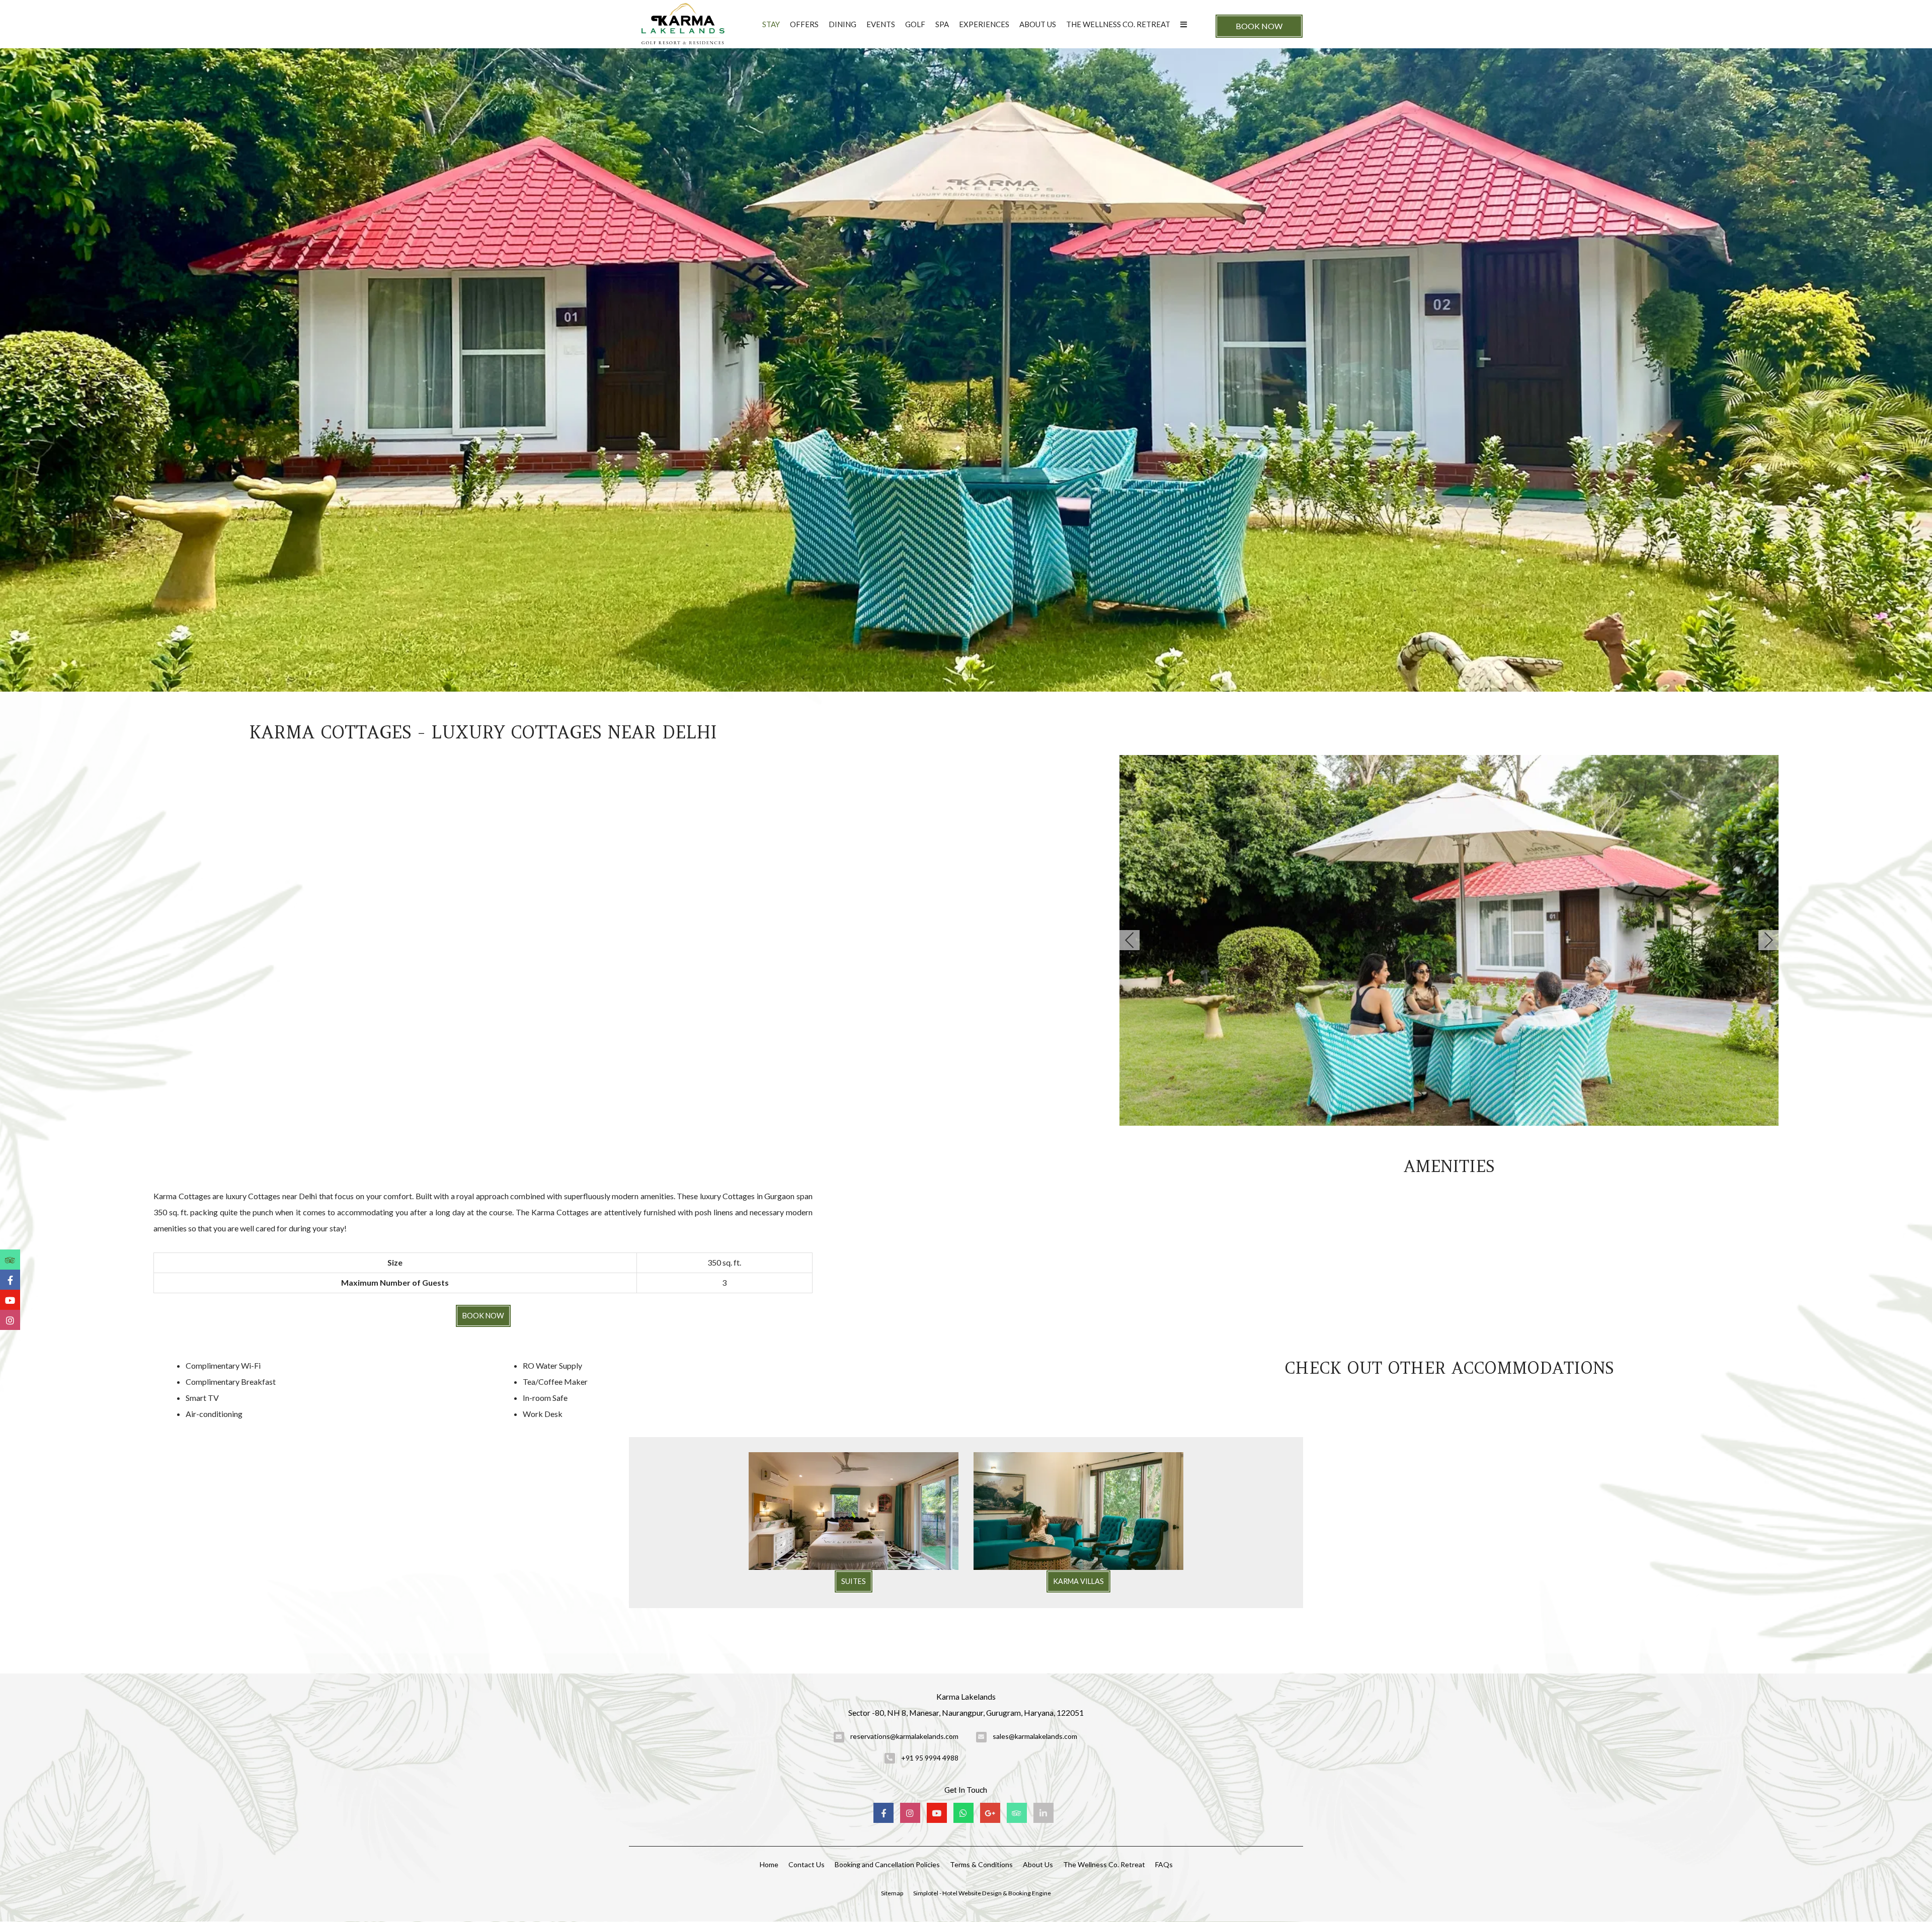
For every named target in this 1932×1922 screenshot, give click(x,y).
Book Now (1259, 26)
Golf (915, 24)
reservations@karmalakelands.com (904, 1736)
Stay (771, 24)
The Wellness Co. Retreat (1118, 24)
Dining (842, 24)
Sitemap (892, 1893)
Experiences (984, 24)
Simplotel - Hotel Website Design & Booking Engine (982, 1893)
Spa (942, 24)
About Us (1038, 24)
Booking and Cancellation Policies (887, 1864)
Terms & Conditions (981, 1864)
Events (881, 24)
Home (769, 1864)
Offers (804, 24)
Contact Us (807, 1864)
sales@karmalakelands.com (1035, 1736)
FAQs (1164, 1864)
